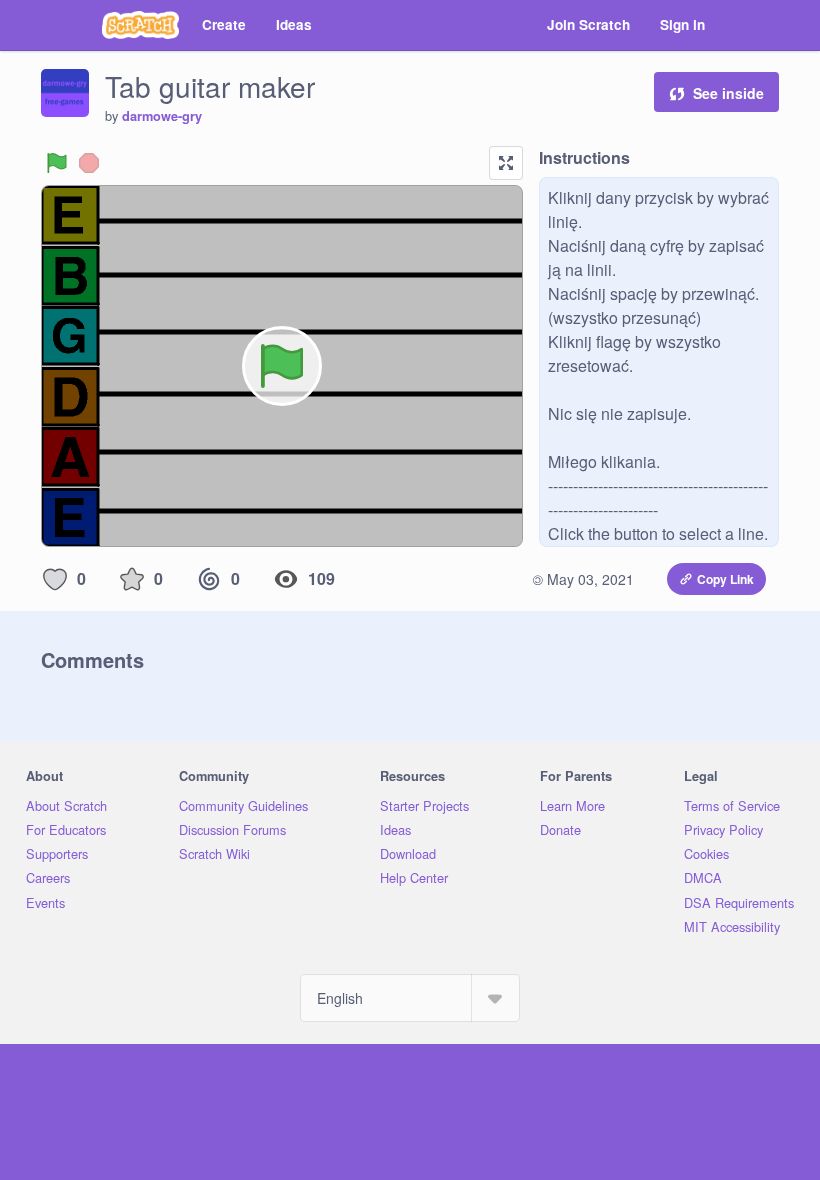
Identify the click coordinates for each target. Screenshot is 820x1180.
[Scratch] (140, 25)
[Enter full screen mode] (506, 163)
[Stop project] (89, 163)
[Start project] (57, 163)
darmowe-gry (162, 116)
